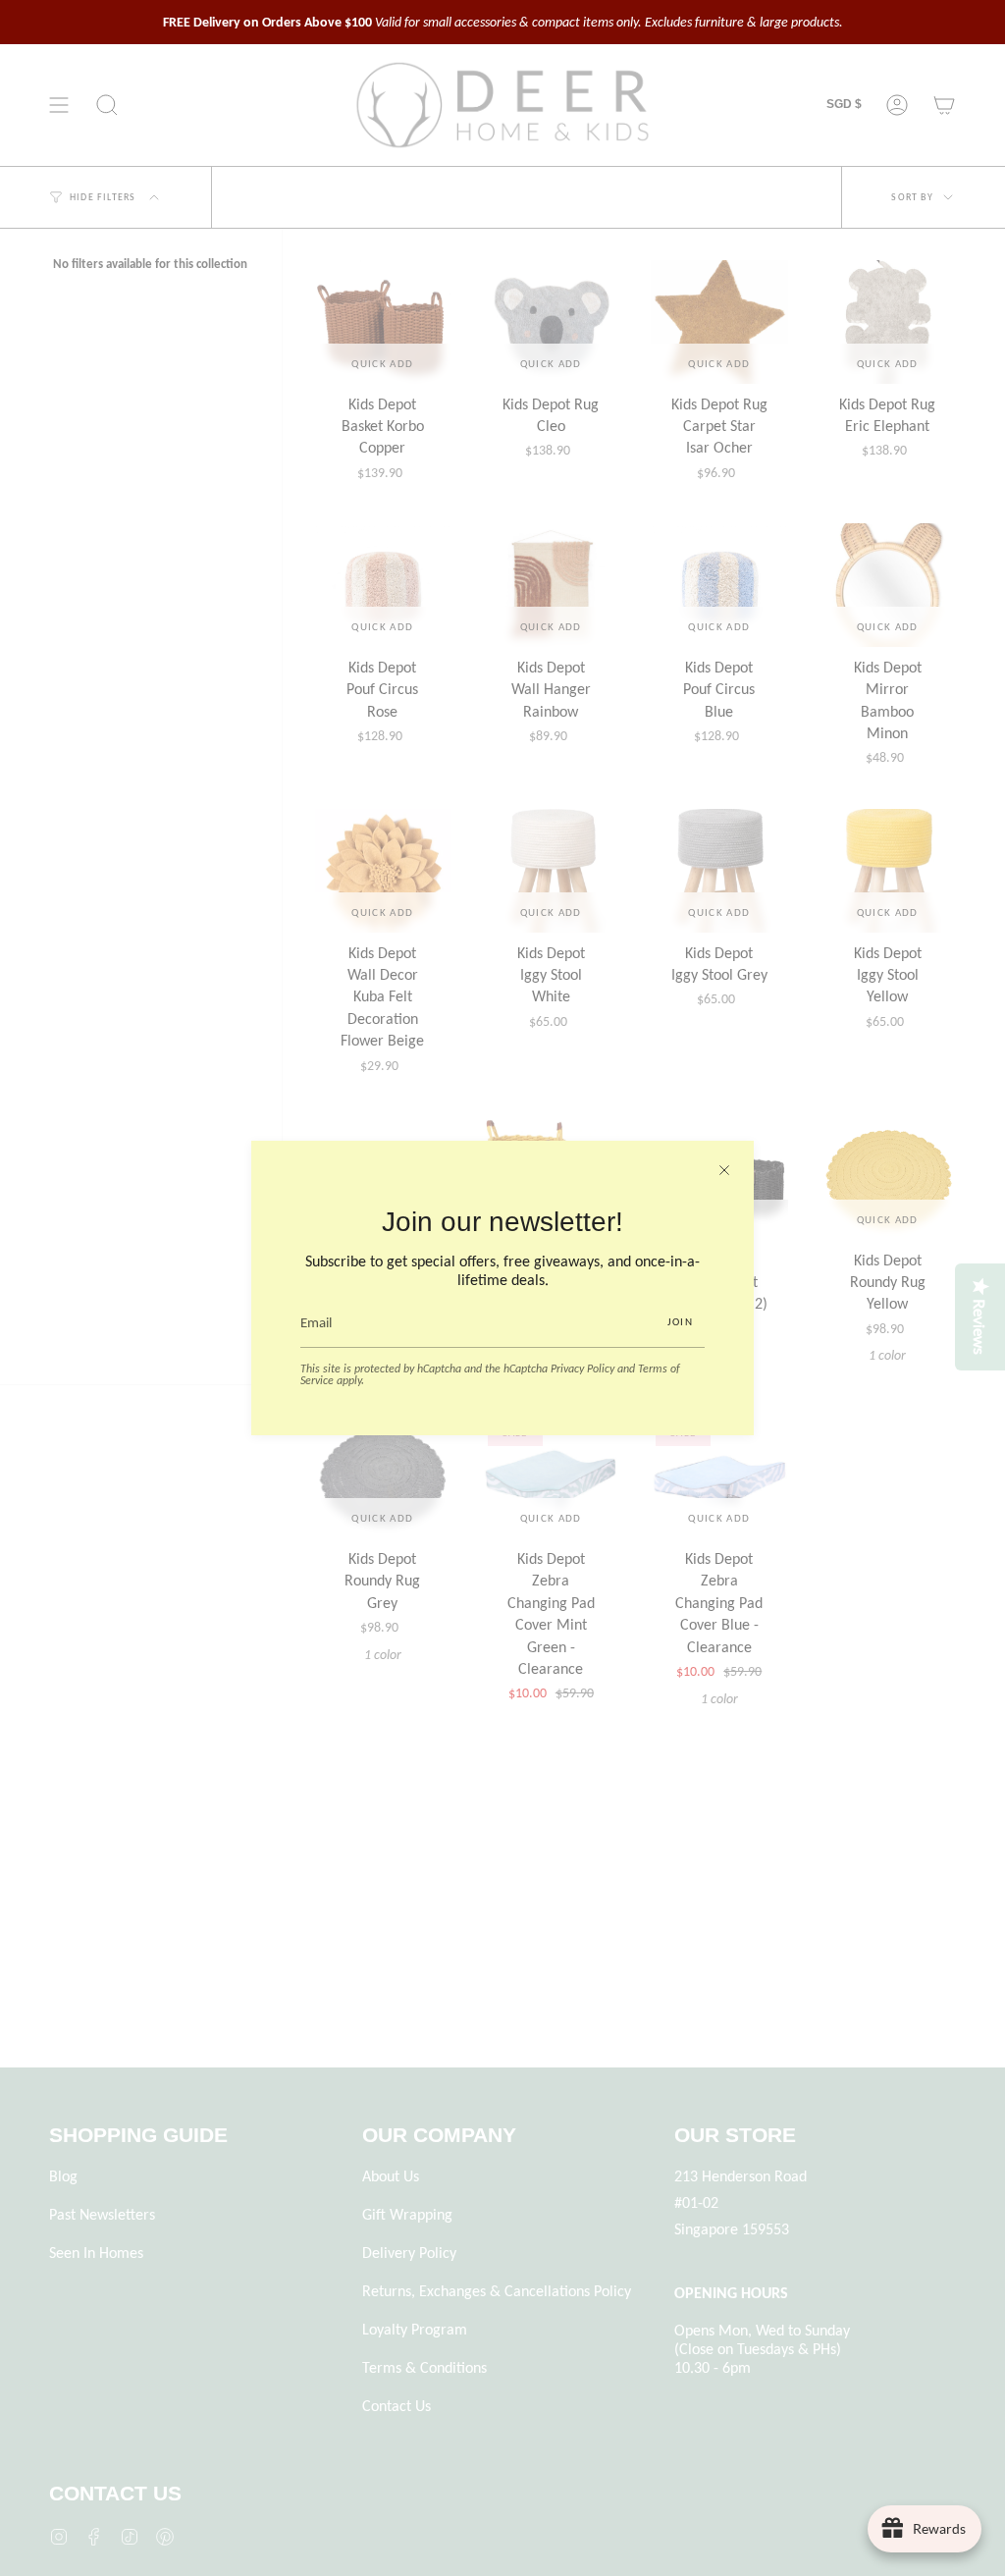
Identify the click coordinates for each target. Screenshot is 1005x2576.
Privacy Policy (582, 1368)
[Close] (724, 1170)
